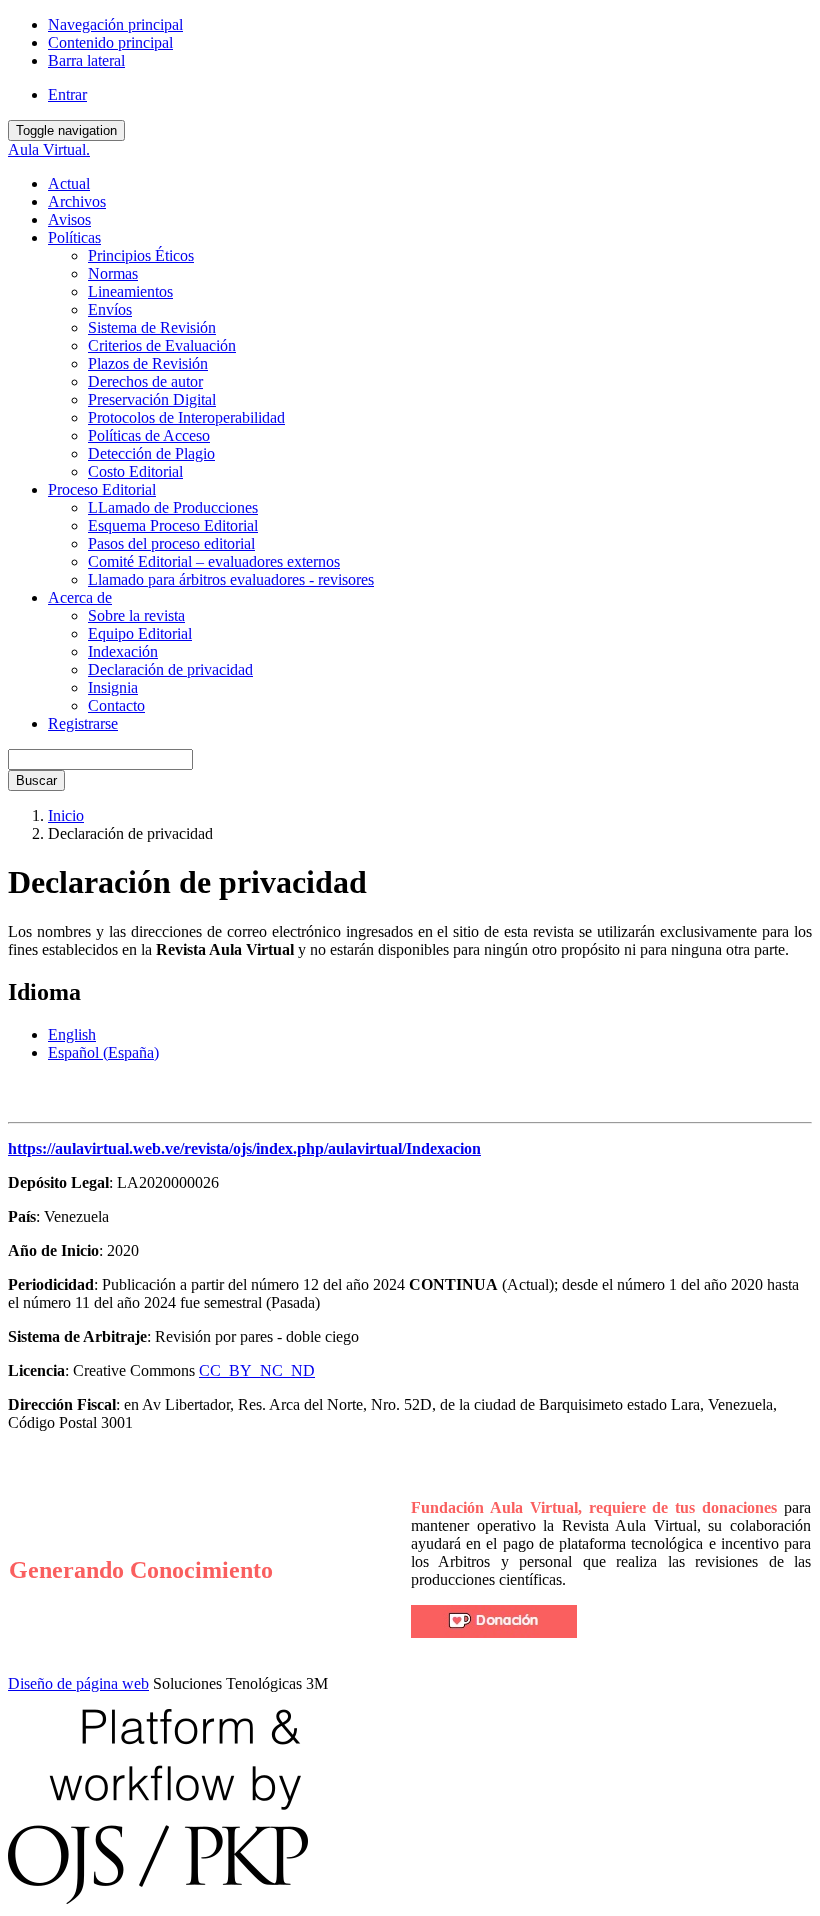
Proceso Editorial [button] (102, 489)
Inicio (66, 815)
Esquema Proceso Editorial (173, 525)
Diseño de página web (78, 1683)
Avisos (69, 219)
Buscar (36, 780)
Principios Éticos (141, 255)
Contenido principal (110, 42)
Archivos (77, 201)
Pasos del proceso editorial (171, 543)
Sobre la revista (136, 615)
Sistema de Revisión (152, 327)
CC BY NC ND (257, 1370)
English (72, 1034)
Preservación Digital (152, 399)
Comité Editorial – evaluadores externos (214, 561)
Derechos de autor (145, 381)
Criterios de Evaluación (162, 345)
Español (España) (103, 1052)
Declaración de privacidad (170, 669)
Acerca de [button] (80, 597)
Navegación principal (115, 24)
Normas (113, 273)
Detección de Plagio (151, 453)
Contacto (116, 705)
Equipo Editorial (140, 633)
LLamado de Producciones (173, 507)
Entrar (67, 94)
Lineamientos (130, 291)
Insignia (113, 687)
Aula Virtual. (49, 149)
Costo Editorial (135, 471)
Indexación (123, 651)
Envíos (110, 309)
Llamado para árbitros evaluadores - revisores (231, 579)
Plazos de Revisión (148, 363)
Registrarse (83, 723)
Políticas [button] (74, 237)
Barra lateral (86, 60)
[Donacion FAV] (494, 1632)
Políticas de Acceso (149, 435)
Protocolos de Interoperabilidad (186, 417)
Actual (69, 183)
